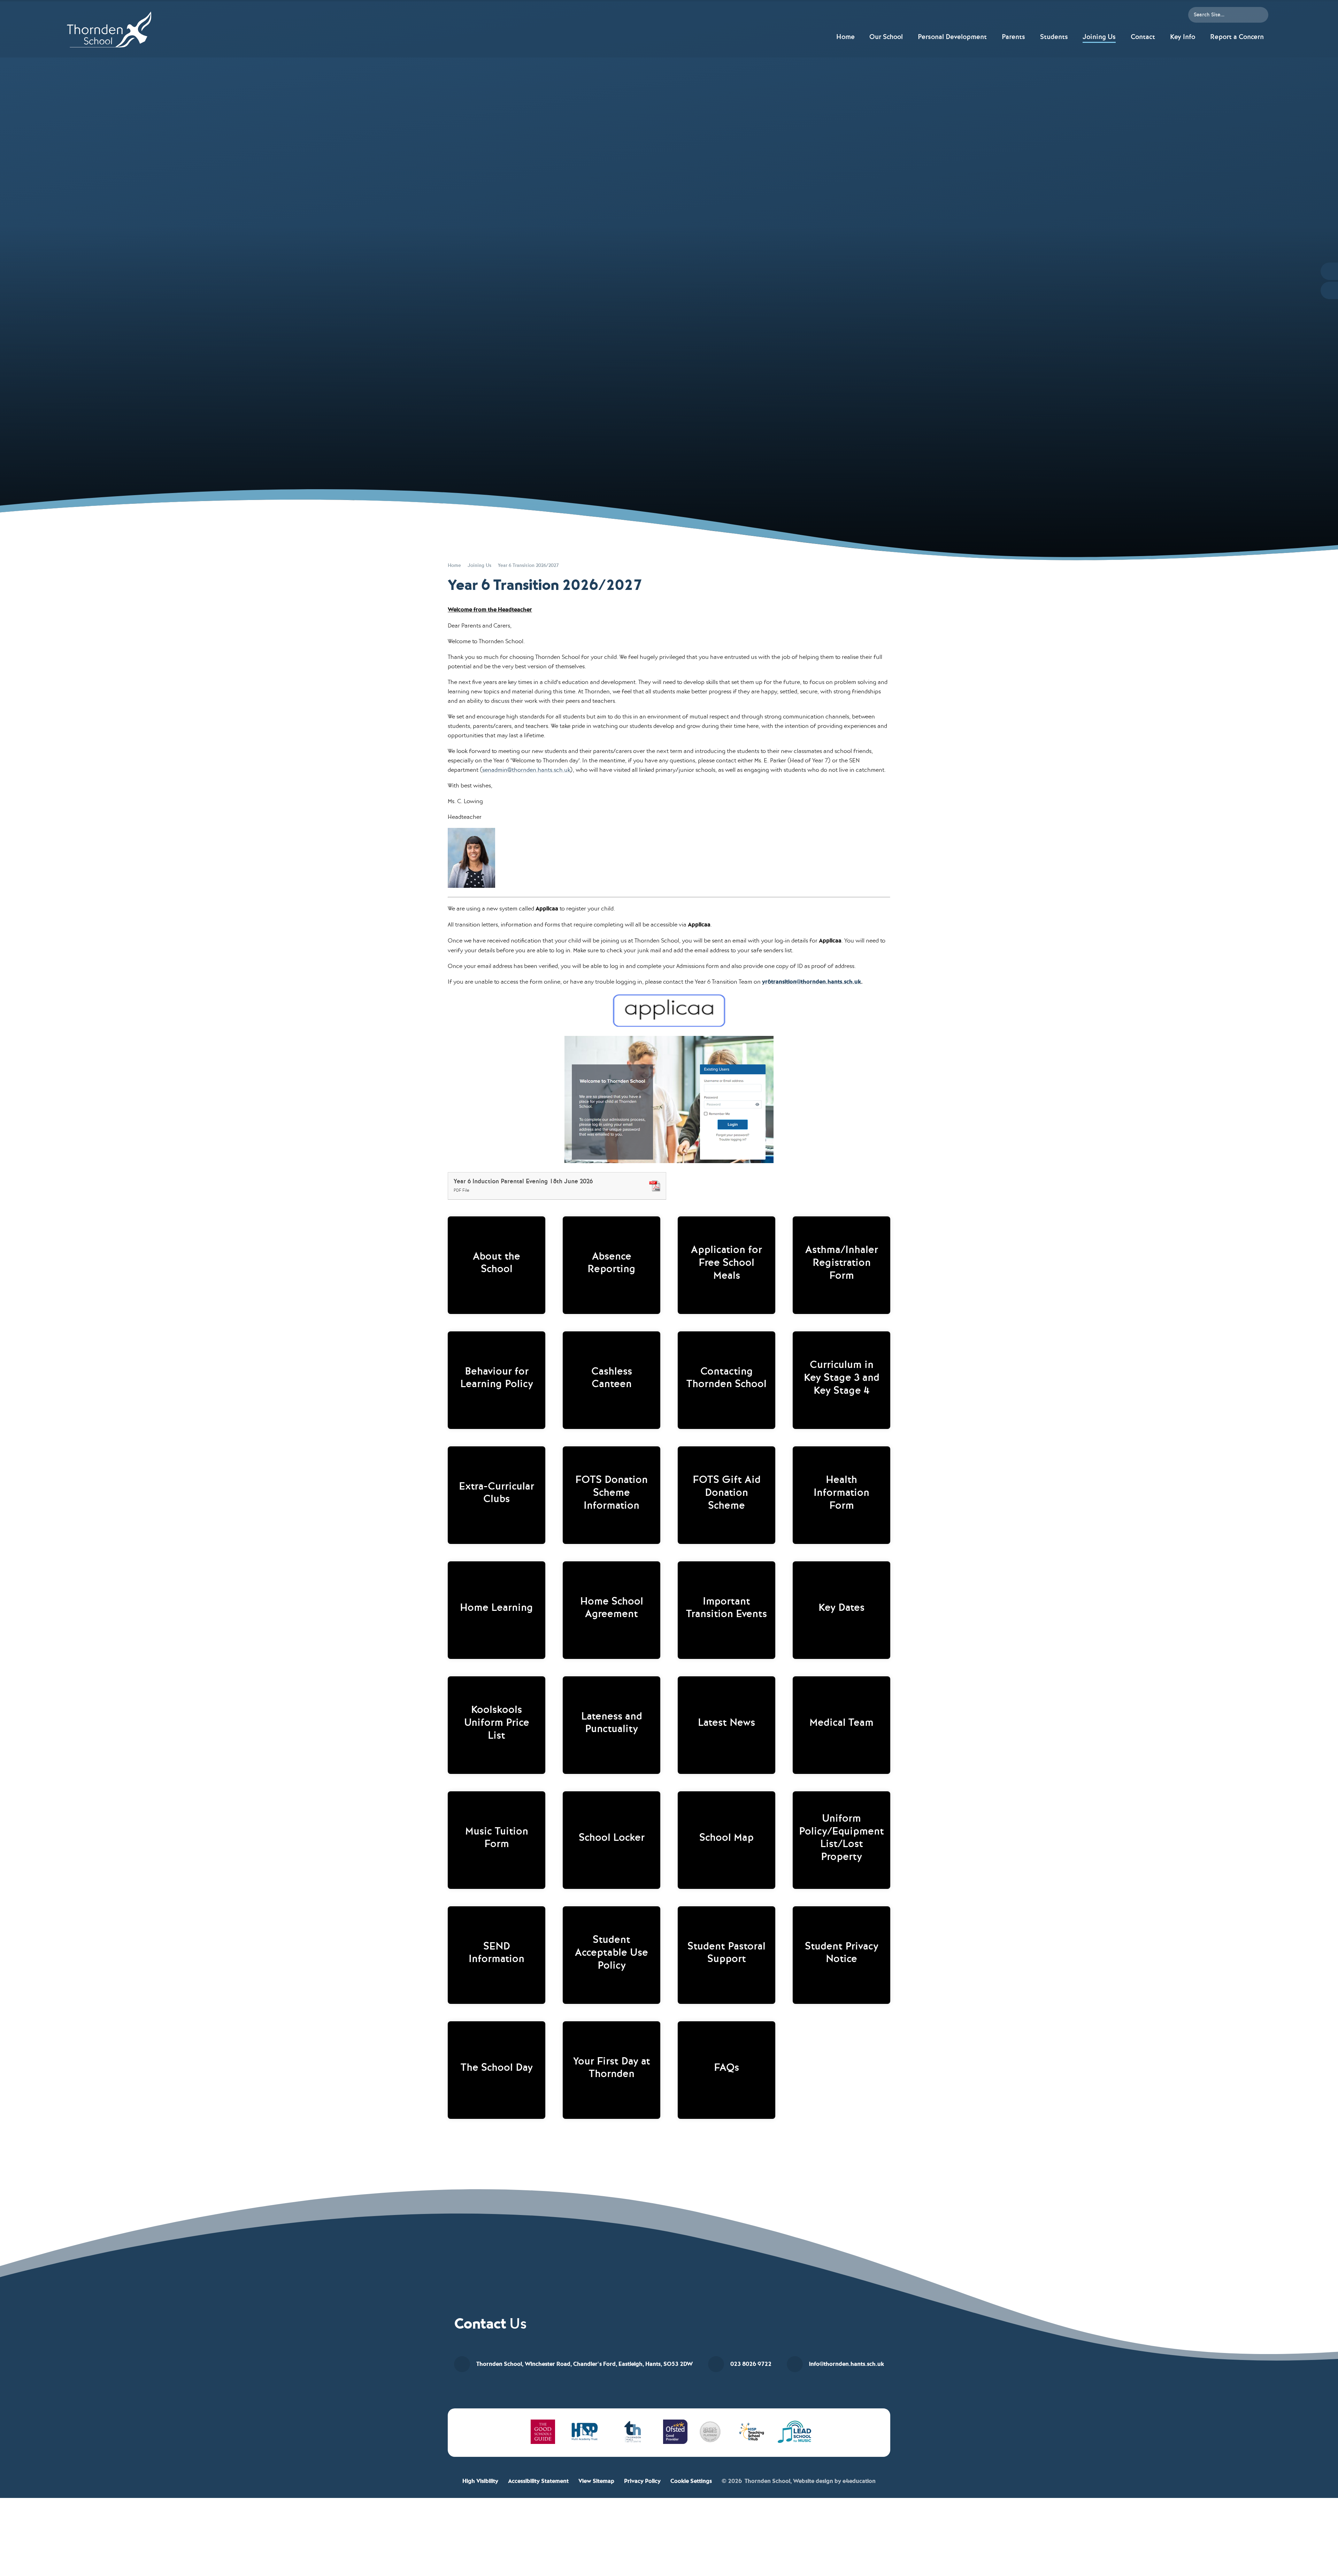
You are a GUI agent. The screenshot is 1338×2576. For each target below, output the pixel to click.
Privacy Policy (642, 2481)
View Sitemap (596, 2481)
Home (454, 565)
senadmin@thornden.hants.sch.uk (526, 770)
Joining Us (479, 565)
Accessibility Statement (538, 2481)
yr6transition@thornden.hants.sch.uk (812, 982)
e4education (859, 2481)
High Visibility (480, 2481)
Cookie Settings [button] (691, 2481)
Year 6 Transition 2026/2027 (528, 565)
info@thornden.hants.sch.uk (847, 2364)
